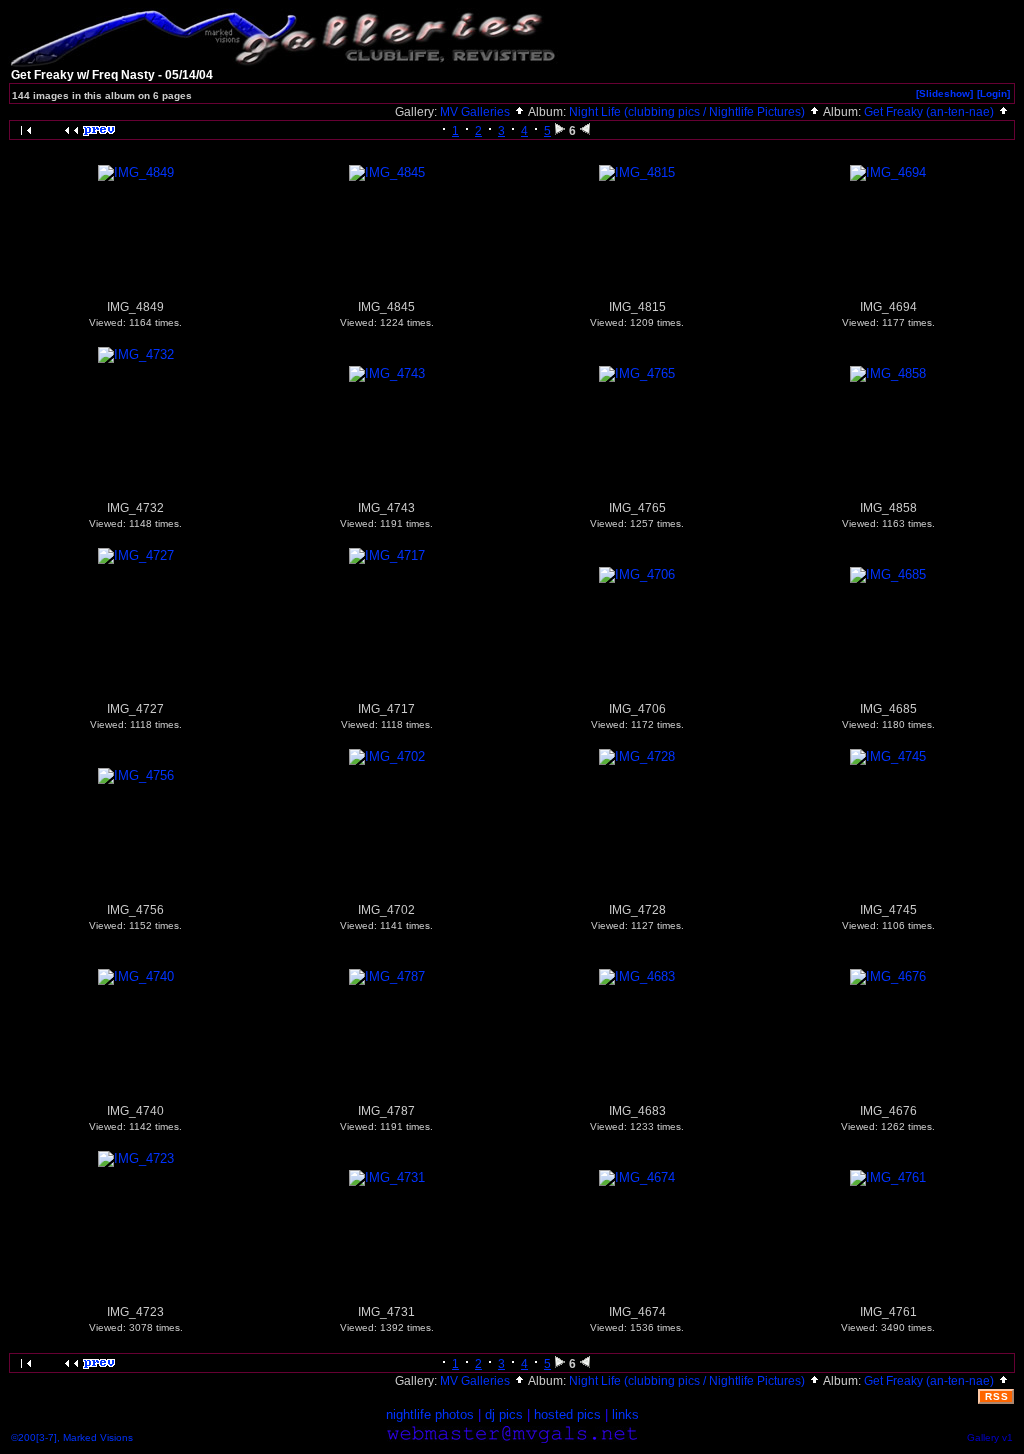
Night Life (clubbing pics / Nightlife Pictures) (688, 112)
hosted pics (567, 1414)
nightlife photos (430, 1414)
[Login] (993, 93)
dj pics (504, 1414)
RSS (997, 1396)
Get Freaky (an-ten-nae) (930, 112)
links (625, 1414)
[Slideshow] (944, 93)
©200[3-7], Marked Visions (72, 1437)
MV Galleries (476, 112)
